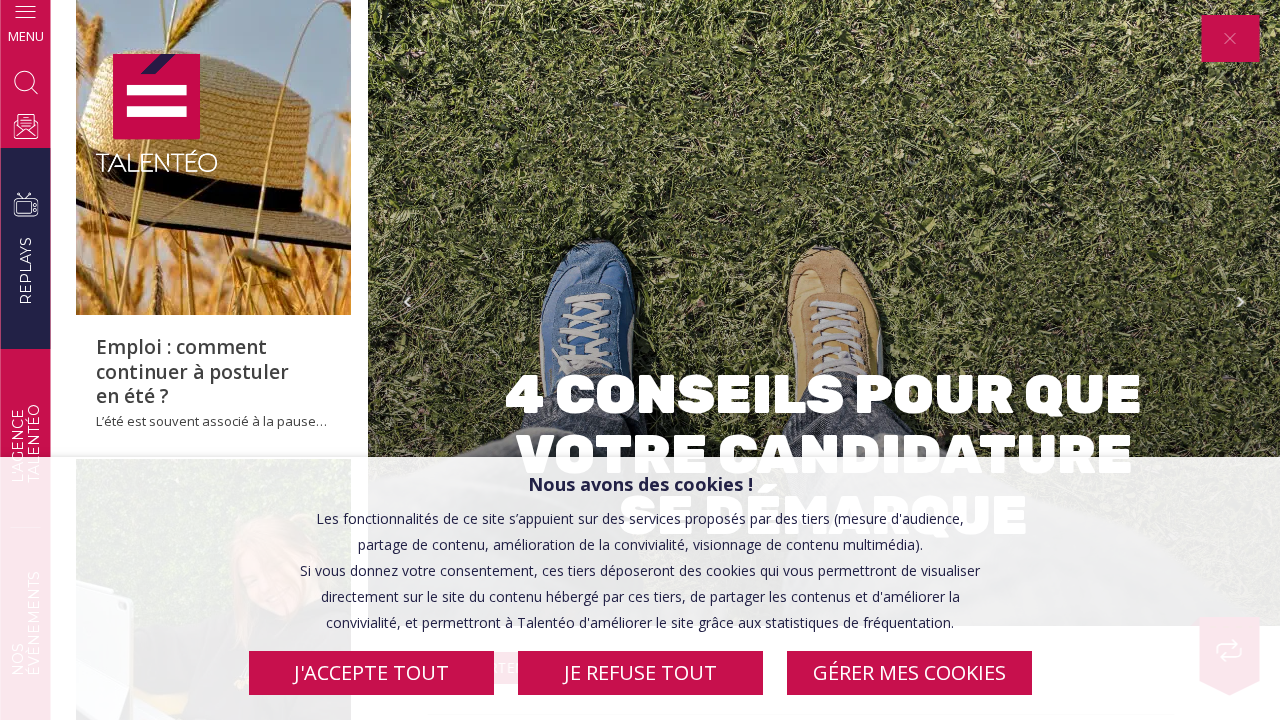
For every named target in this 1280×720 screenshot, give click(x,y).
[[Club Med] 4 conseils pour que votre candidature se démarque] (156, 114)
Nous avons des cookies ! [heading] (640, 484)
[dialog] (640, 588)
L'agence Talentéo (25, 443)
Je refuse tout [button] (640, 672)
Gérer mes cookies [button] (909, 672)
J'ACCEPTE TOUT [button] (371, 672)
